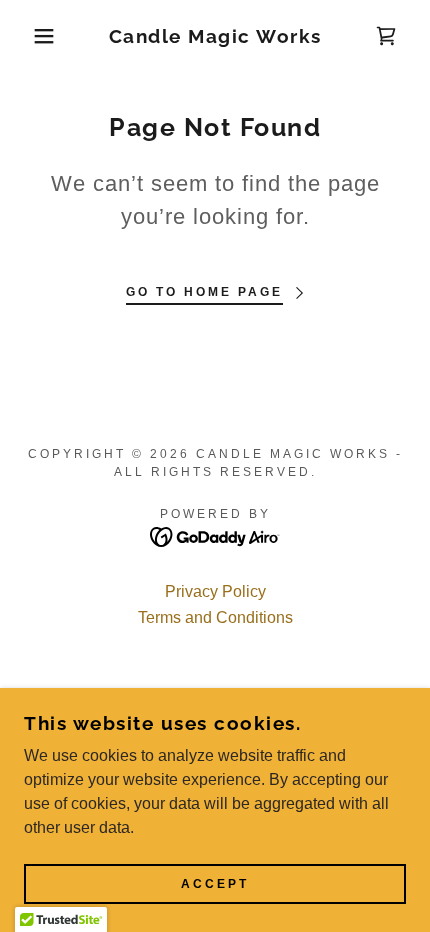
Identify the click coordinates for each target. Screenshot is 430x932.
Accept (215, 884)
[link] (215, 36)
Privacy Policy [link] (215, 591)
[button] (32, 36)
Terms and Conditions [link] (215, 617)
